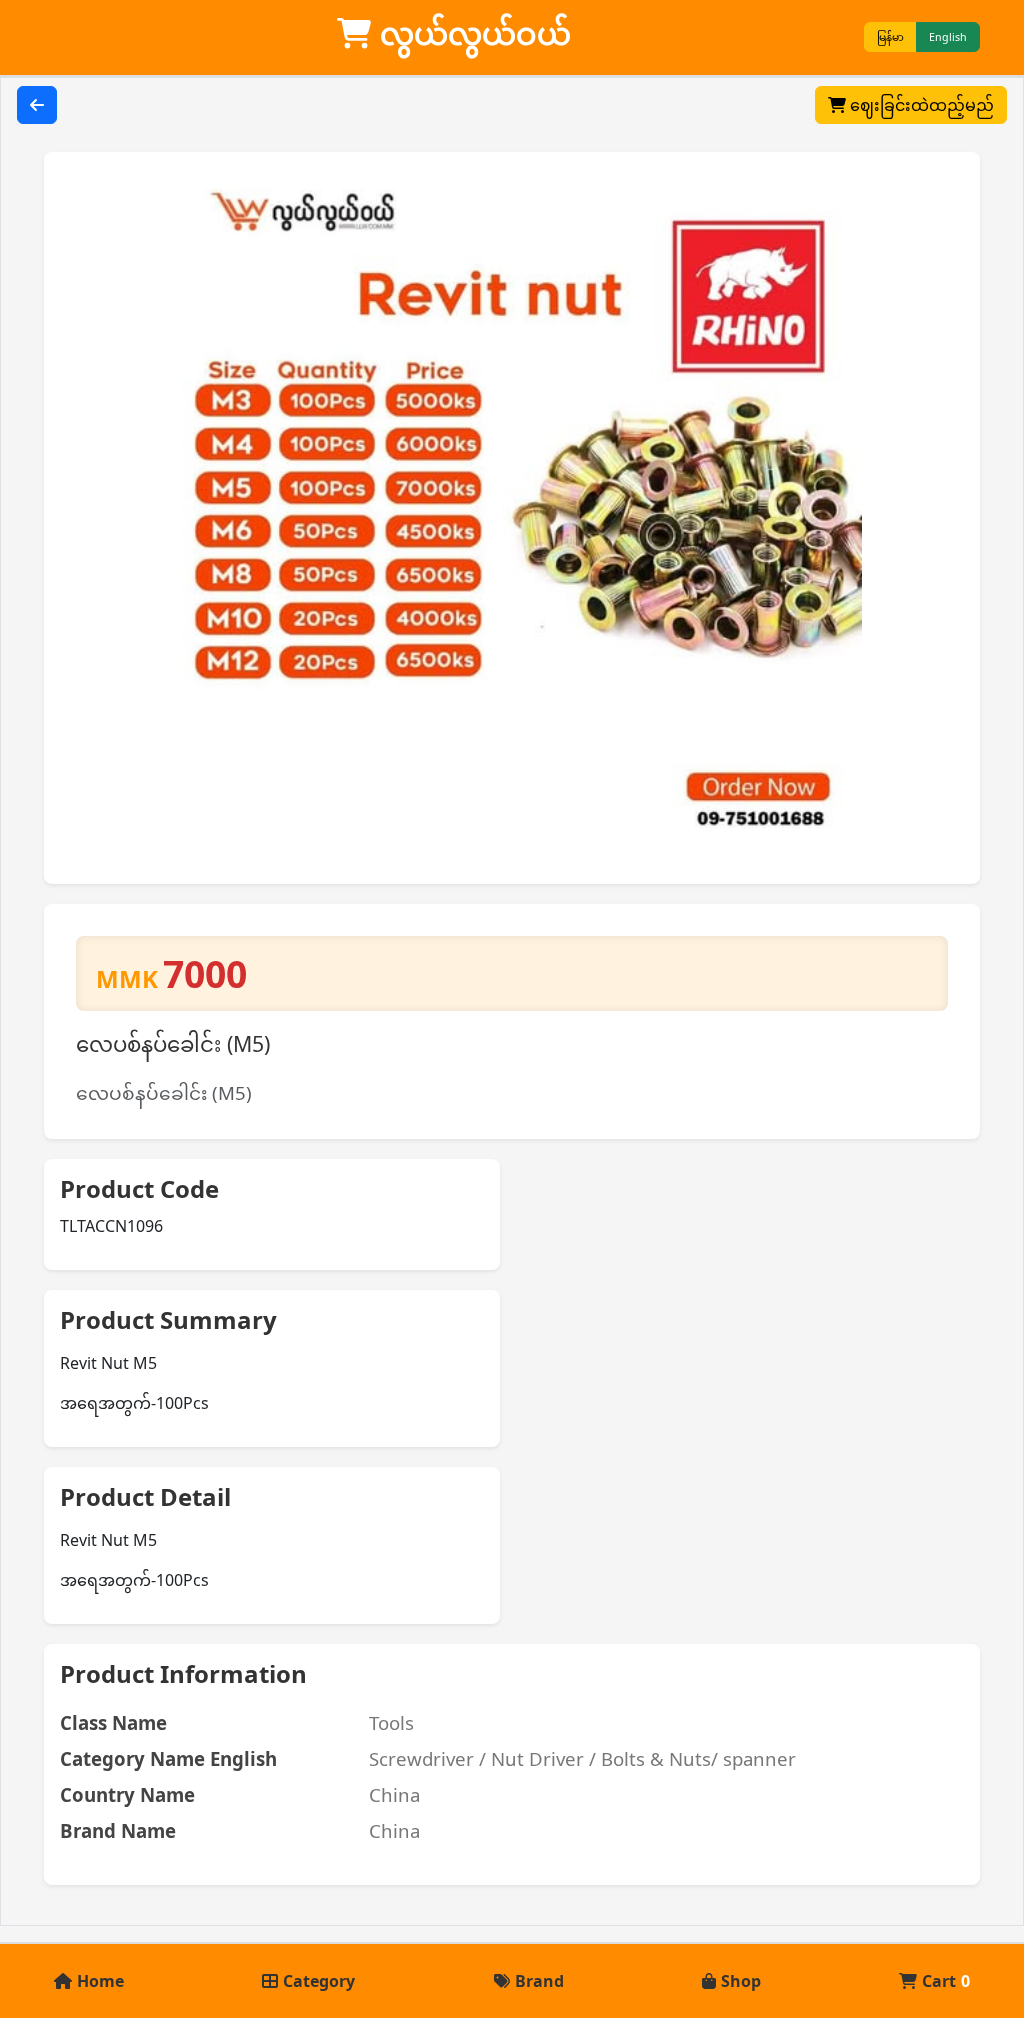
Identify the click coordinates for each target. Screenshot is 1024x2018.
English (948, 37)
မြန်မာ (890, 37)
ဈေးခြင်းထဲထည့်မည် (920, 105)
